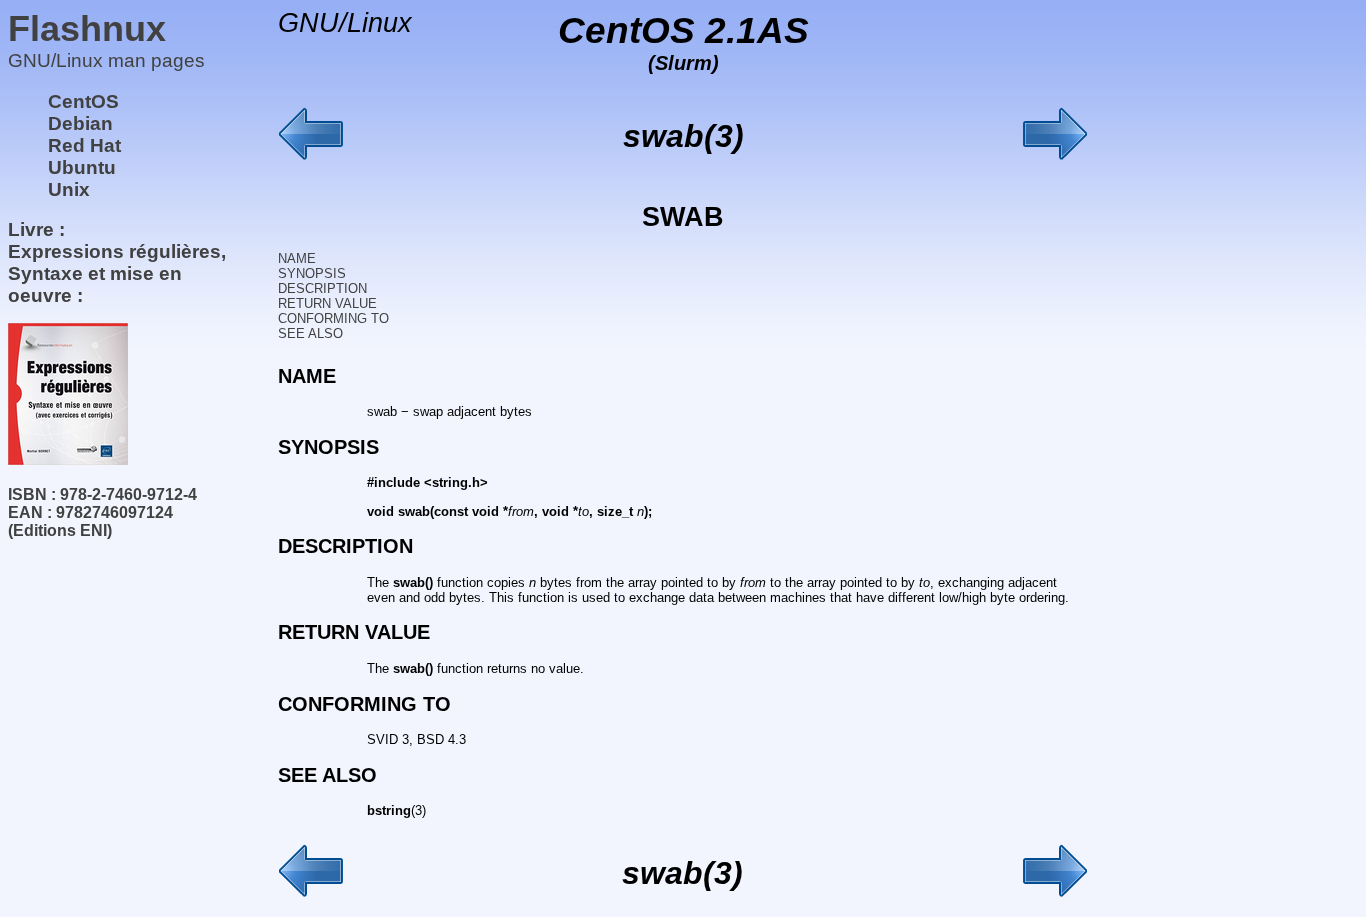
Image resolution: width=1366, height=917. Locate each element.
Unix (69, 189)
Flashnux (87, 28)
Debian (80, 123)
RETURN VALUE (327, 303)
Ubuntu (82, 167)
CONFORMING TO (333, 318)
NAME (297, 258)
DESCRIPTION (322, 288)
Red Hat (84, 145)
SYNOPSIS (312, 273)
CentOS (83, 101)
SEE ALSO (310, 333)
